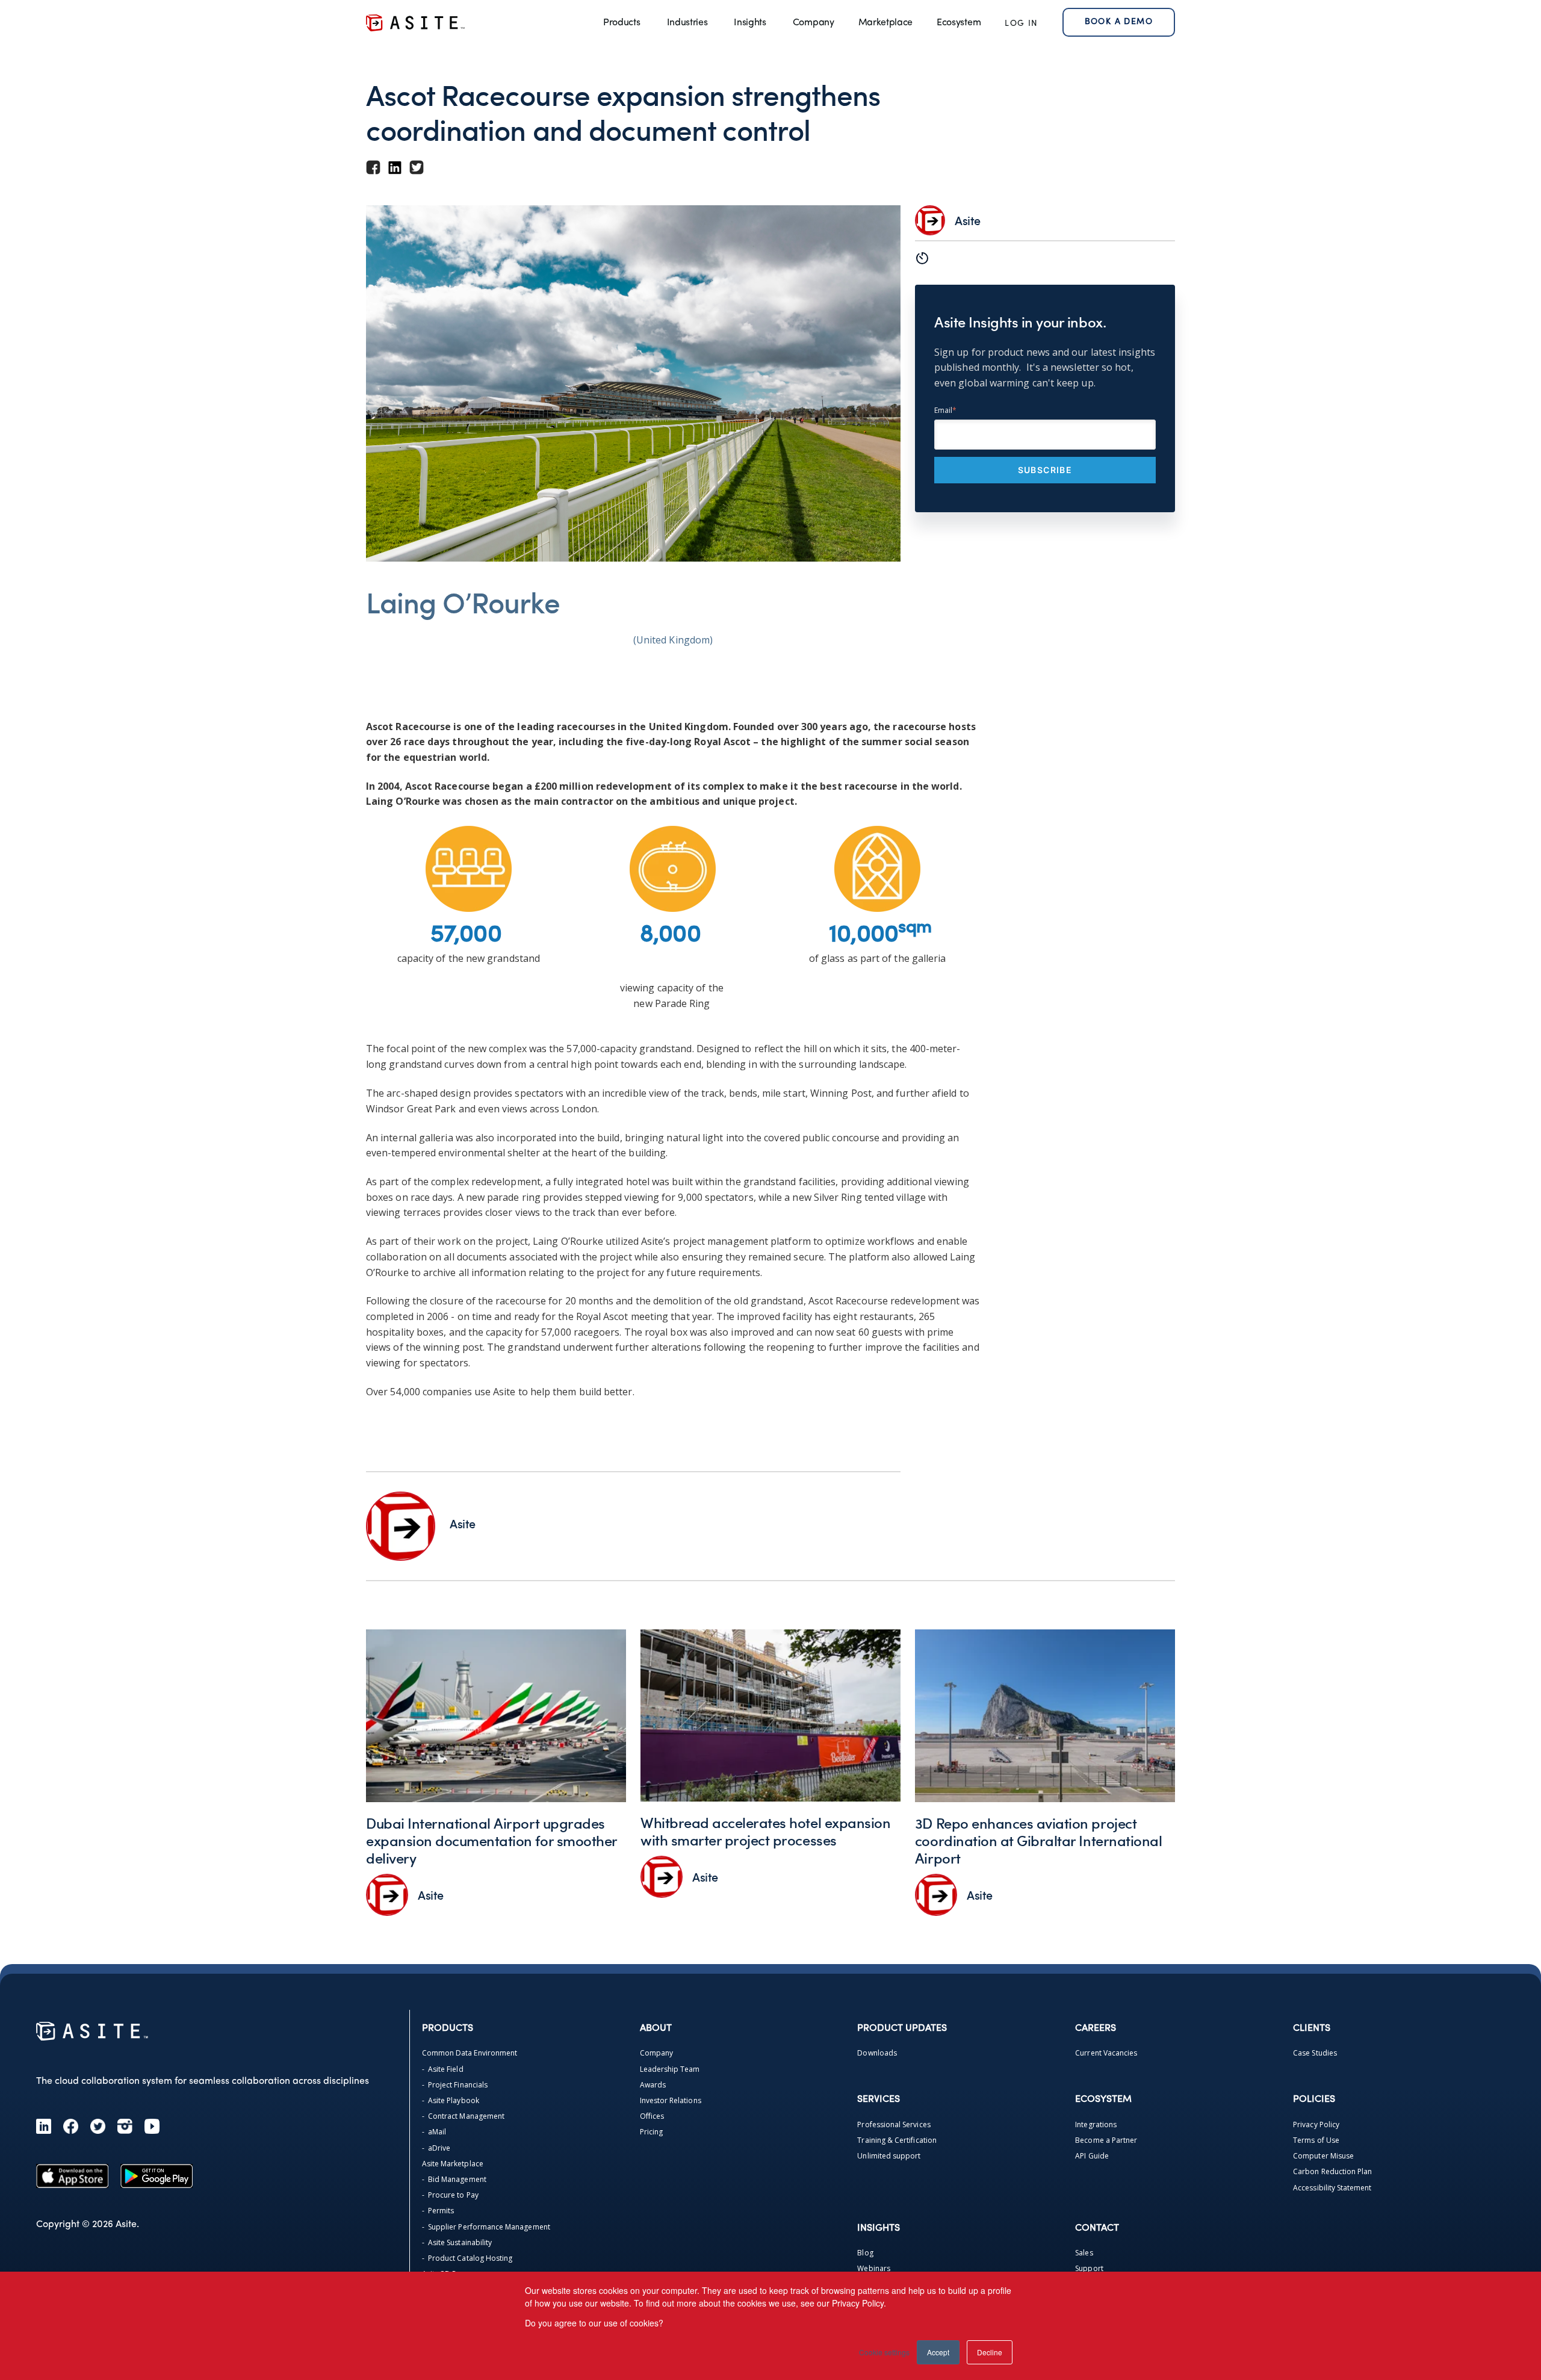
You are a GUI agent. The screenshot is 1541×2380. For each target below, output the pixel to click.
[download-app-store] (72, 2176)
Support (1089, 2268)
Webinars (873, 2268)
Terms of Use (1316, 2140)
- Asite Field (443, 2069)
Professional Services (894, 2124)
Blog (865, 2253)
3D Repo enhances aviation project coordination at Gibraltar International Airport (1038, 1840)
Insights (750, 23)
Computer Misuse (1323, 2156)
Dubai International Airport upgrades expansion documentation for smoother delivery (491, 1840)
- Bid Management (454, 2179)
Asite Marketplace (453, 2164)
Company (814, 23)
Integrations (1096, 2124)
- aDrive (436, 2148)
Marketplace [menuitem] (885, 23)
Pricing (651, 2132)
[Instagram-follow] (125, 2126)
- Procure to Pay (450, 2195)
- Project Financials (455, 2085)
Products (622, 23)
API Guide (1092, 2156)
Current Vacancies (1106, 2053)
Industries (687, 23)
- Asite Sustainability (457, 2242)
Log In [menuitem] (1021, 24)
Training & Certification (897, 2140)
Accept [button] (938, 2352)
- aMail (434, 2132)
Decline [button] (990, 2352)
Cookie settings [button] (884, 2352)
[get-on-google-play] (157, 2176)
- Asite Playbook (451, 2100)
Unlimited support (889, 2156)
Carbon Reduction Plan (1332, 2171)
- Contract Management (463, 2116)
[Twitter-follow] (98, 2126)
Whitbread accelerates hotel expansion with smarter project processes (765, 1831)
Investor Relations (671, 2100)
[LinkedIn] (44, 2126)
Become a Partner (1106, 2140)
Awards (653, 2085)
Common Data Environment (470, 2053)
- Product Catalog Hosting (467, 2258)
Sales (1084, 2253)
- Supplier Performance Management (486, 2227)
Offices (652, 2116)
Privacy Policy (1316, 2124)
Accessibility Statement (1332, 2188)
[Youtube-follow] (152, 2126)
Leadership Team (670, 2069)
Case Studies (1315, 2053)
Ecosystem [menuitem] (959, 23)
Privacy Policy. (859, 2303)
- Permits (438, 2211)
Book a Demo (1119, 22)
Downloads (877, 2053)
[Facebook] (71, 2126)
